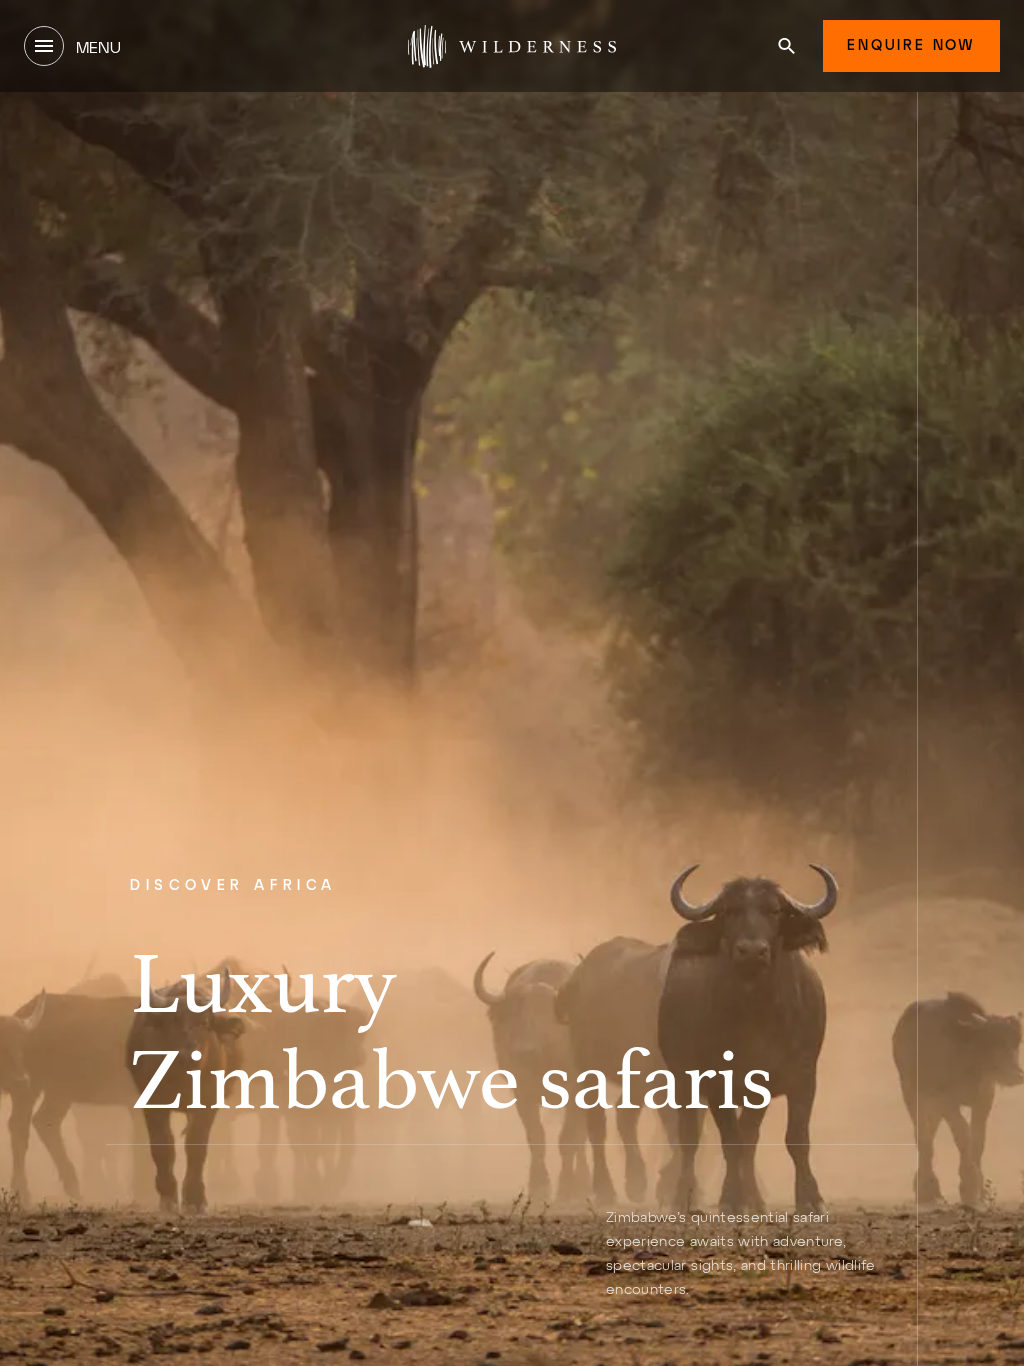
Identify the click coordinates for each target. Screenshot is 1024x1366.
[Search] (786, 46)
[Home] (512, 46)
